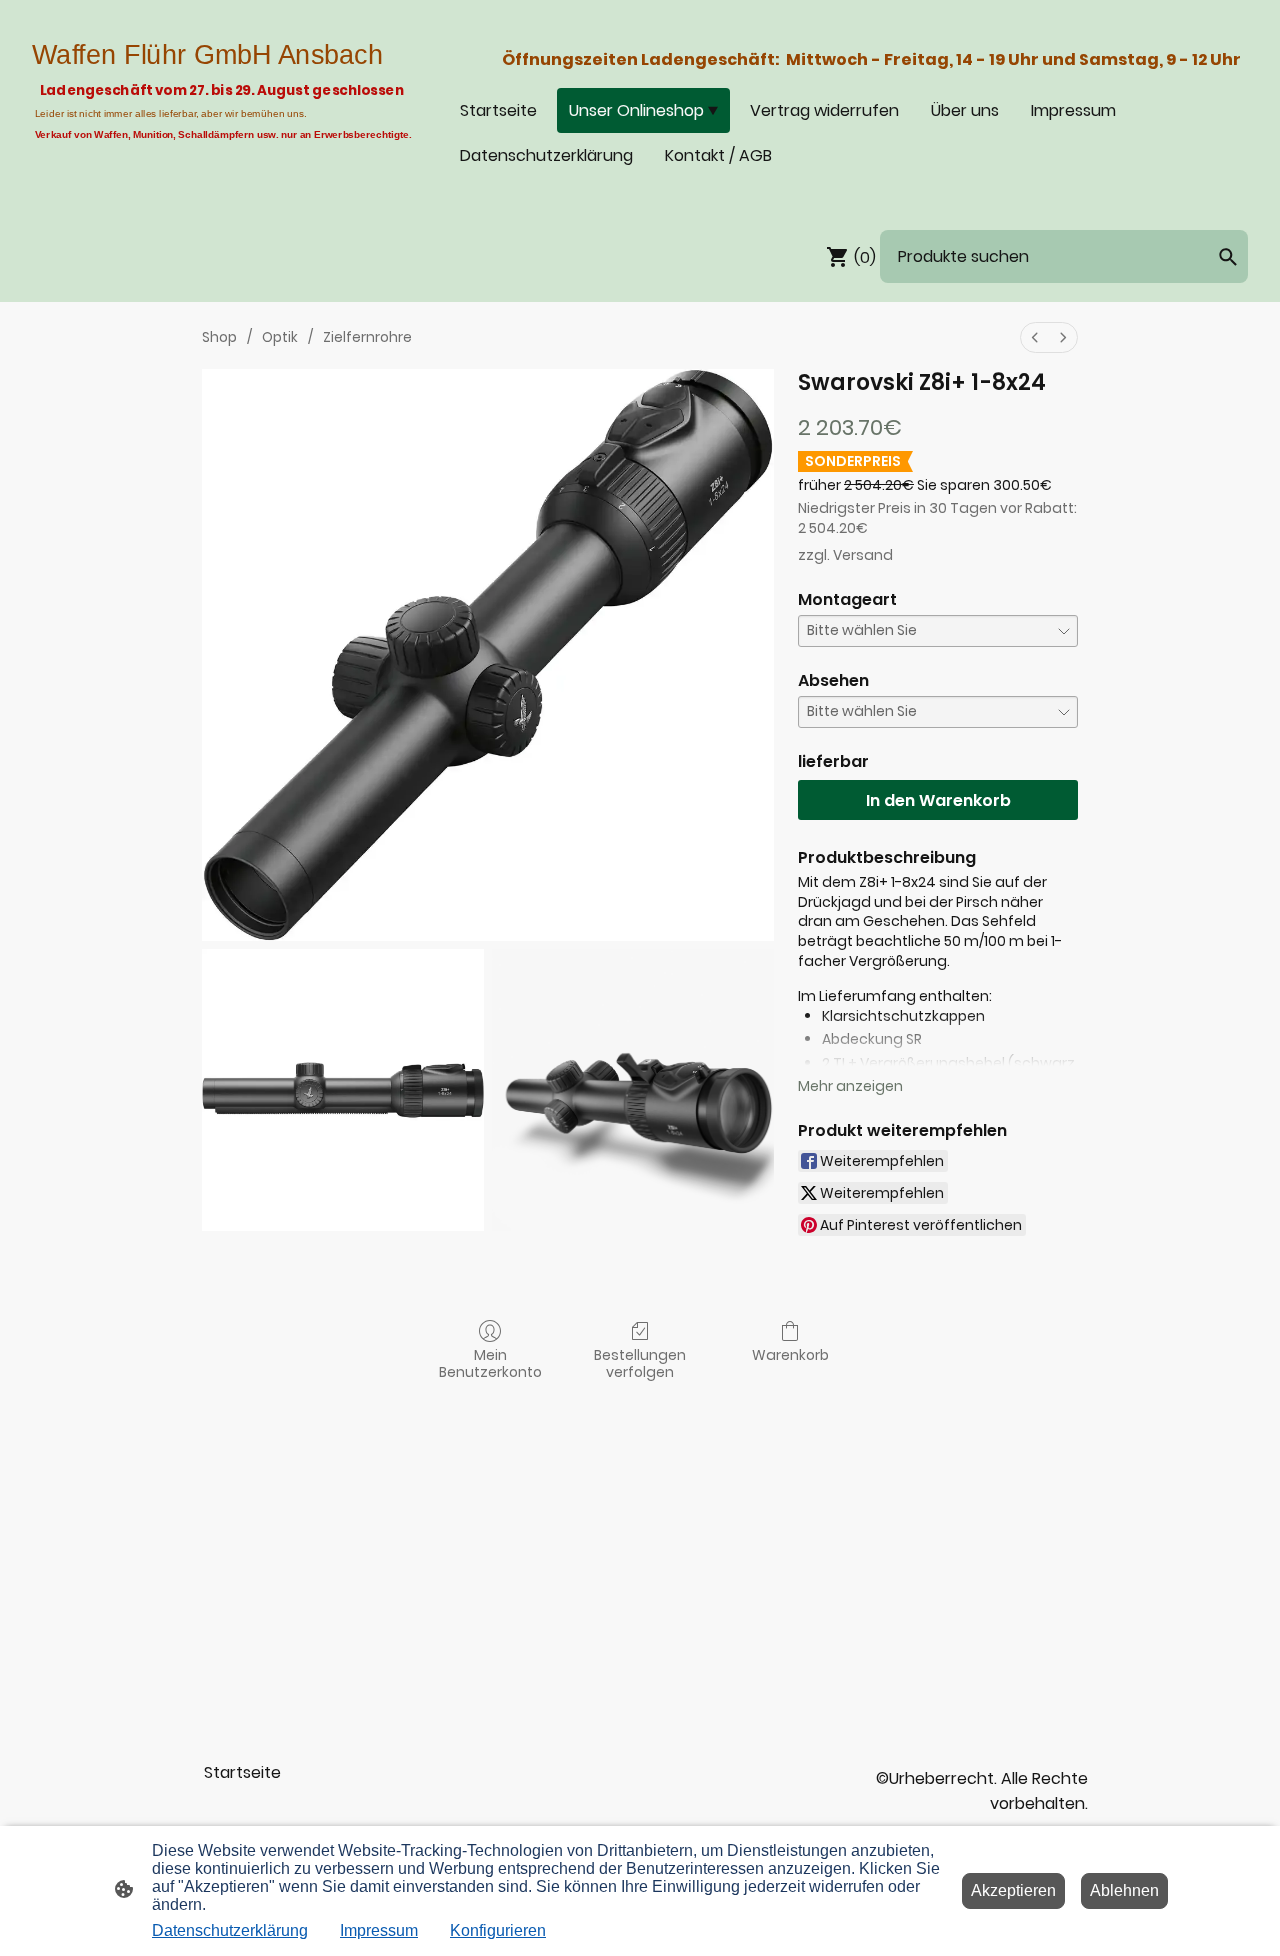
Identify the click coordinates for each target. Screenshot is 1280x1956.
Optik (280, 337)
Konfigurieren (498, 1930)
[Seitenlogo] (224, 180)
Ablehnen (1124, 1890)
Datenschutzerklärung (230, 1930)
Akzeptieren (1013, 1890)
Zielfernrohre (367, 337)
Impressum (379, 1930)
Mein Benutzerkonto (490, 1363)
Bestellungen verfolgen (640, 1363)
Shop (219, 337)
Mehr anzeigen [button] (850, 1086)
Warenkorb (790, 1354)
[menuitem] (1035, 337)
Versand (863, 555)
